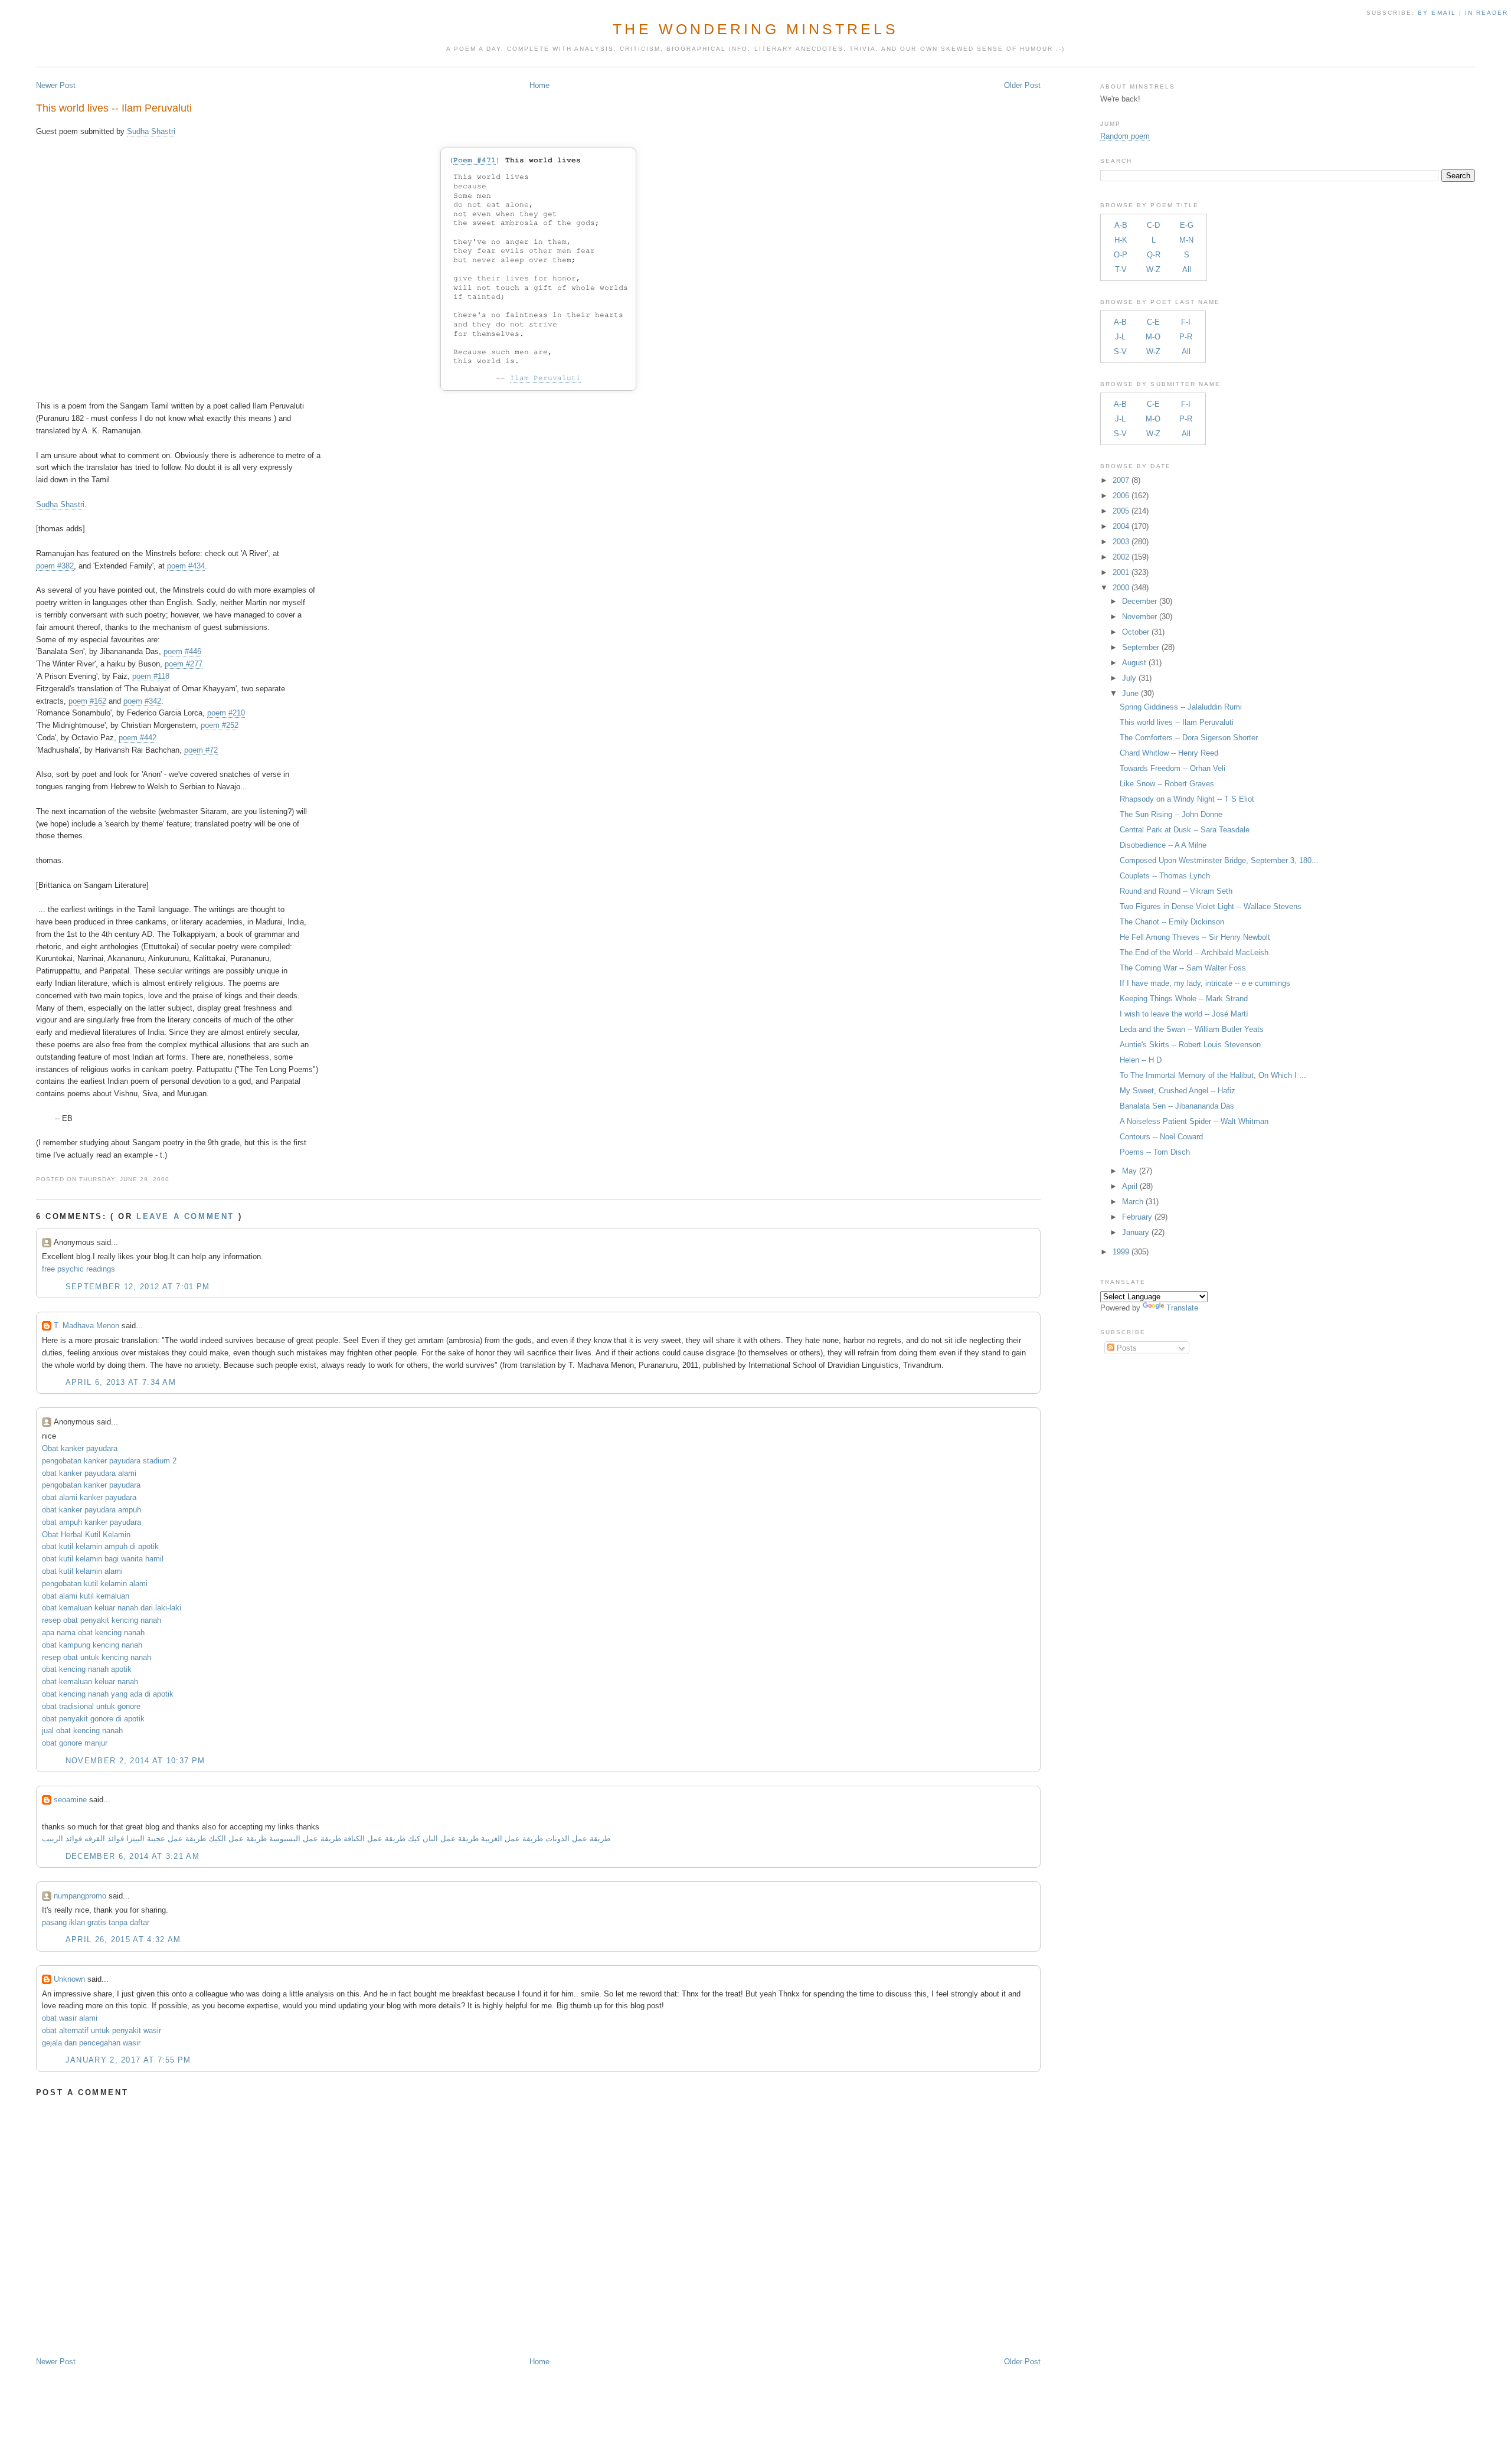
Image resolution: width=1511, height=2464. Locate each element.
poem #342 (142, 701)
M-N (1186, 240)
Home (539, 85)
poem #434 (186, 566)
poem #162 (87, 701)
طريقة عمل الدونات (578, 1839)
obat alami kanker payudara (89, 1497)
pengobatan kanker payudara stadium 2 (109, 1461)
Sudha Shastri (151, 131)
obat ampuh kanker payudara (91, 1522)
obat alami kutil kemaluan (86, 1596)
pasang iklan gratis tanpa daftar (96, 1922)
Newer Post (56, 85)
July (1129, 678)
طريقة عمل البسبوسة (304, 1839)
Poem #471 (475, 160)
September (1141, 647)
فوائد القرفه (103, 1839)
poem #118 (151, 676)
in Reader (1488, 13)
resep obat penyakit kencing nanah (102, 1620)
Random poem (1125, 136)
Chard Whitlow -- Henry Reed (1169, 753)
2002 (1121, 557)
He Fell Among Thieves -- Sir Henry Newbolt (1195, 937)
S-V (1120, 352)
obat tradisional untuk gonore (91, 1706)
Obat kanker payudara (80, 1448)
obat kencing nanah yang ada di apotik (108, 1694)
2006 (1121, 496)
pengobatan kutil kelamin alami (95, 1584)
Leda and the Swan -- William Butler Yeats (1192, 1029)
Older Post (1022, 85)
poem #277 (184, 664)
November (1139, 617)
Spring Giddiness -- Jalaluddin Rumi (1181, 707)
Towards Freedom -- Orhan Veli (1173, 768)
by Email (1437, 13)
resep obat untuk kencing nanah (97, 1657)
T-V (1121, 269)
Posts (1126, 1348)
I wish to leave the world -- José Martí (1184, 1014)
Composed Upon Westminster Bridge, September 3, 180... (1219, 860)
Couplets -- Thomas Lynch (1165, 876)
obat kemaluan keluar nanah (90, 1682)
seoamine (70, 1800)
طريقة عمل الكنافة (375, 1839)
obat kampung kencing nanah (92, 1645)
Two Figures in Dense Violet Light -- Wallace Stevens (1211, 906)
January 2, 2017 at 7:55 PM (128, 2060)
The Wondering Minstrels (755, 29)
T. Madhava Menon (86, 1326)
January (1136, 1232)
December (1139, 601)
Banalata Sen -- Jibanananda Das (1177, 1106)
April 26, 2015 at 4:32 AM (123, 1939)
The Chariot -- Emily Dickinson (1172, 922)
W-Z (1153, 269)
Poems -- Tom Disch (1155, 1152)
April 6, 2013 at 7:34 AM (121, 1382)
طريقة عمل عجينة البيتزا (166, 1839)
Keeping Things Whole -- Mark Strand (1184, 999)
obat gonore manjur (75, 1743)
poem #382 (55, 566)
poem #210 (226, 713)
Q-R (1154, 255)
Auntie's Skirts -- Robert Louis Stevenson (1190, 1045)
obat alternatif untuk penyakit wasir (102, 2030)
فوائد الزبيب (62, 1839)
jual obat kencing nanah (82, 1731)
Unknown (69, 1979)
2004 (1121, 526)
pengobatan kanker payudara (91, 1485)
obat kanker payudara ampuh (91, 1510)
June (1130, 693)
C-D (1153, 225)
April (1130, 1186)
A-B (1121, 225)
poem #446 (182, 651)
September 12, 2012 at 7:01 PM (138, 1287)
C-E (1153, 322)
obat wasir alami (70, 2018)
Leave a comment (185, 1216)
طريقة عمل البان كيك (443, 1839)
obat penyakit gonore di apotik (93, 1719)
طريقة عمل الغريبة (512, 1839)
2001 (1121, 572)
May (1129, 1171)
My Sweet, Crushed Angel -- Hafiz (1178, 1091)
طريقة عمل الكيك (238, 1839)
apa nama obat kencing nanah (93, 1633)
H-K (1121, 240)
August (1134, 663)
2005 (1121, 511)
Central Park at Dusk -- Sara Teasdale (1185, 830)
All (1187, 269)
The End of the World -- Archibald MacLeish (1194, 952)
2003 (1121, 542)
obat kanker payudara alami (89, 1473)
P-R (1186, 337)
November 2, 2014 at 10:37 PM (135, 1761)
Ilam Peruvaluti (545, 378)
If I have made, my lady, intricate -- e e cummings (1205, 983)
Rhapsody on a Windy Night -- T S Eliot (1187, 799)
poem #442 (138, 738)
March (1133, 1202)
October (1136, 632)
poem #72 (201, 750)
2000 (1121, 588)
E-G (1187, 225)
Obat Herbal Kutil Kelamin (86, 1535)
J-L (1120, 337)
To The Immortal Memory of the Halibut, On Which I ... (1213, 1075)
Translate (1182, 1308)
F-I (1186, 322)
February (1137, 1217)
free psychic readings (79, 1269)
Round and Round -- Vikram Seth (1176, 891)
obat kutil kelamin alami (82, 1571)
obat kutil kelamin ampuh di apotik (100, 1546)
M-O (1153, 337)
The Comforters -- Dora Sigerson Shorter (1189, 738)
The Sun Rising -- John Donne (1171, 814)
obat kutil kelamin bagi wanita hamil (103, 1559)
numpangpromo (80, 1896)
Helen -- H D (1141, 1060)
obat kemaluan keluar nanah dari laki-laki (112, 1608)
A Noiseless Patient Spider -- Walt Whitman (1194, 1121)
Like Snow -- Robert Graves (1167, 784)
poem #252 (220, 725)
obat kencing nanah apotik (87, 1669)
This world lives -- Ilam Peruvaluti (114, 108)
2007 (1121, 480)
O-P (1121, 255)
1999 (1121, 1252)
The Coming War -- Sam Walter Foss (1183, 968)
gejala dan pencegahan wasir (91, 2043)
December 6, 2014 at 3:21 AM (133, 1856)
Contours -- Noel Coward (1161, 1137)
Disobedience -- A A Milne (1163, 845)
